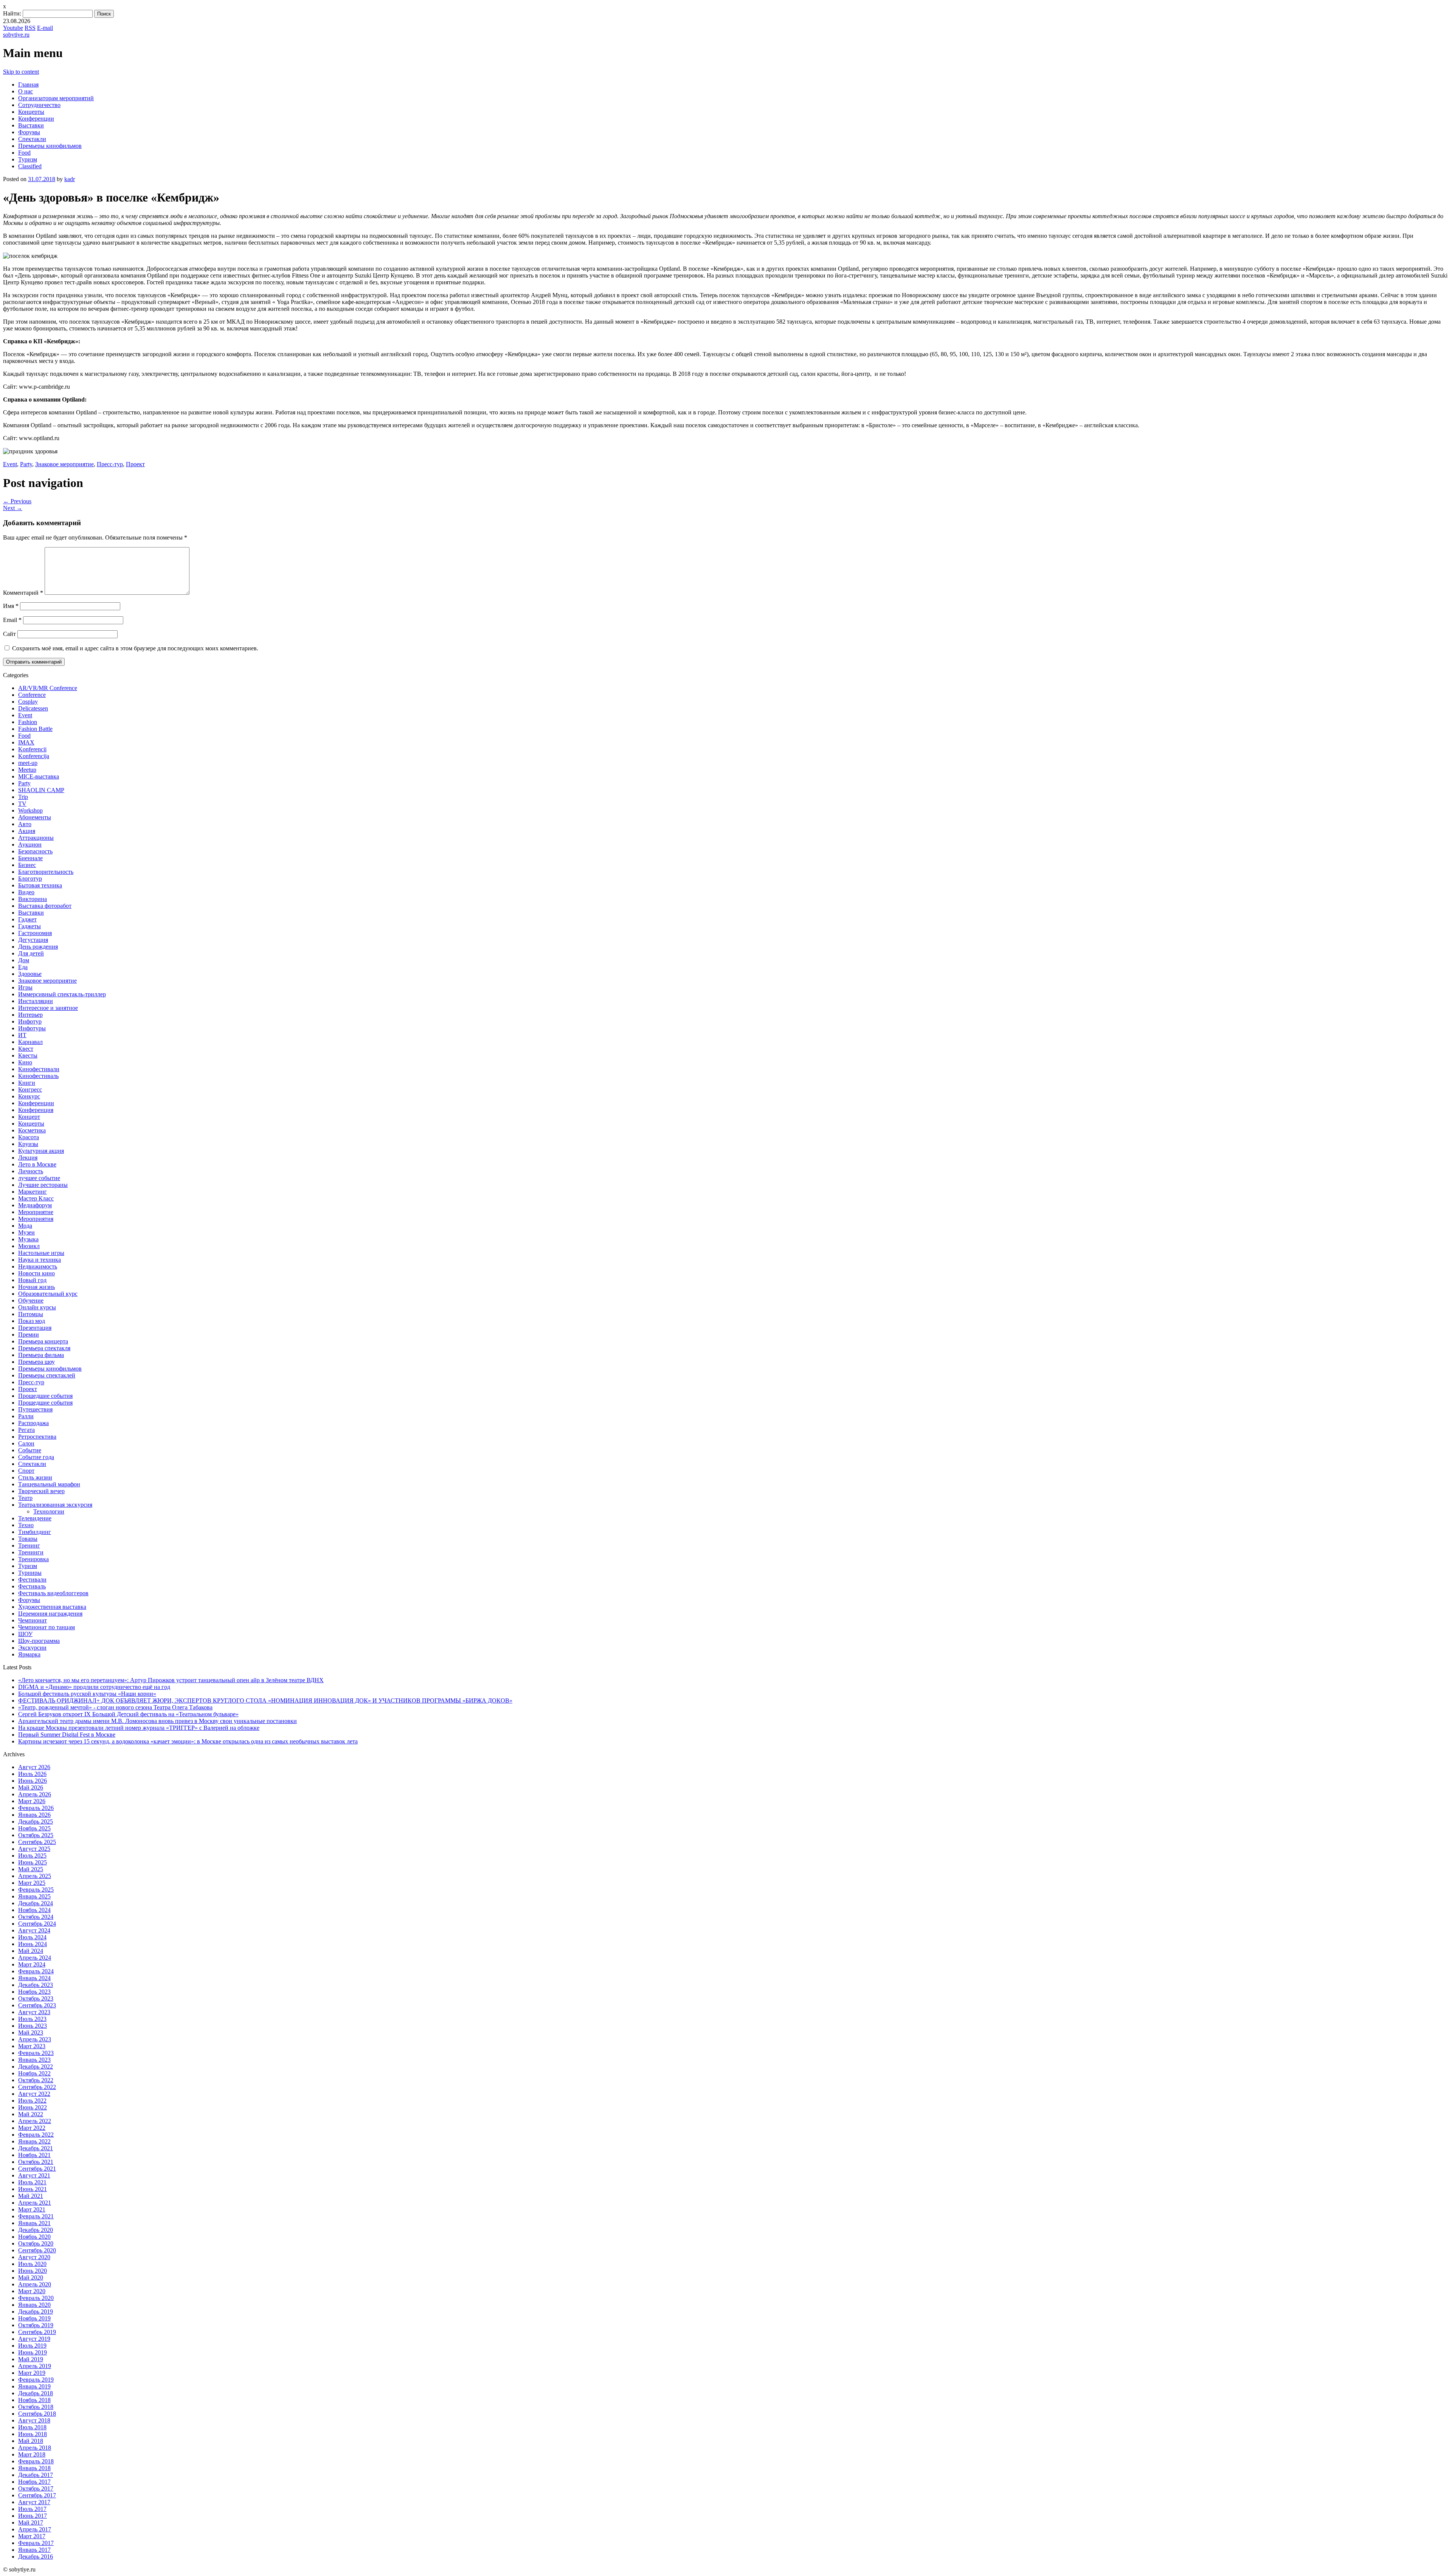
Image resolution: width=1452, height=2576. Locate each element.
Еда (23, 967)
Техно (26, 1525)
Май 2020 (31, 2277)
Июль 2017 (32, 2509)
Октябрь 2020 (36, 2243)
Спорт (26, 1471)
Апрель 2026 (35, 1794)
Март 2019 (32, 2373)
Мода (25, 1226)
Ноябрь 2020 (34, 2237)
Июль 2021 (32, 2182)
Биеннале (30, 858)
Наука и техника (40, 1260)
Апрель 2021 (35, 2203)
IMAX (26, 742)
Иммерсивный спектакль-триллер (62, 994)
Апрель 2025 (35, 1876)
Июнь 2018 (33, 2434)
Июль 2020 (32, 2264)
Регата (26, 1430)
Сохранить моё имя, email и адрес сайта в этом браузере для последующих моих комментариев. (135, 648)
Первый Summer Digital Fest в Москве (67, 1735)
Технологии (49, 1511)
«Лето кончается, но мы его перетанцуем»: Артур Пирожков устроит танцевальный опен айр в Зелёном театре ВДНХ (171, 1680)
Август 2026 (34, 1767)
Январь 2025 (34, 1896)
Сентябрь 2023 (37, 2005)
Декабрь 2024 (36, 1903)
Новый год (32, 1280)
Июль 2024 (32, 1937)
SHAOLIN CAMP (41, 790)
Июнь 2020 (33, 2271)
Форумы (29, 132)
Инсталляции (36, 1001)
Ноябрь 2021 (34, 2155)
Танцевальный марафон (49, 1484)
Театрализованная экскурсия (55, 1505)
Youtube (13, 28)
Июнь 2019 (33, 2352)
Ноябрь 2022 (34, 2073)
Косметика (32, 1130)
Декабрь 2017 (36, 2475)
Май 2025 (31, 1869)
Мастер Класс (36, 1198)
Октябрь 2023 (36, 1998)
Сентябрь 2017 (37, 2495)
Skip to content (21, 72)
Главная (28, 85)
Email (12, 620)
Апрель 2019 (35, 2366)
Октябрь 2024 (36, 1917)
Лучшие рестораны (43, 1185)
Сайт (9, 634)
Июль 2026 (32, 1774)
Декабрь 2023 (36, 1985)
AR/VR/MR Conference (48, 688)
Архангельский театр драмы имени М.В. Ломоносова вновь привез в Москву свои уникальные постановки (157, 1721)
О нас (26, 91)
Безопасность (35, 851)
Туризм (28, 159)
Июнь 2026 (33, 1781)
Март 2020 (32, 2291)
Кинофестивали (39, 1069)
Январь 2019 (34, 2386)
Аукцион (30, 844)
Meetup (27, 770)
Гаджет (27, 919)
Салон (26, 1443)
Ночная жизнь (36, 1287)
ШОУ (25, 1634)
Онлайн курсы (37, 1307)
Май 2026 (31, 1787)
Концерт (29, 1117)
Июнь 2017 (33, 2516)
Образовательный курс (48, 1294)
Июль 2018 (32, 2427)
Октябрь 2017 (36, 2488)
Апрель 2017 (35, 2529)
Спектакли (32, 139)
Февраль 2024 (36, 1971)
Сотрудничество (39, 105)
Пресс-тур (110, 464)
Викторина (33, 899)
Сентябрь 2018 (37, 2414)
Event (10, 464)
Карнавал (30, 1042)
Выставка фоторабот (45, 906)
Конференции (36, 119)
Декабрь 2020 (36, 2230)
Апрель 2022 (35, 2121)
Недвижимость (38, 1266)
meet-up (28, 763)
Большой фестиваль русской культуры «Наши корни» (87, 1694)
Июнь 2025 (33, 1862)
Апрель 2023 (35, 2039)
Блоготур (30, 879)
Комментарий (23, 593)
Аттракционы (36, 838)
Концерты (31, 112)
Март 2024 (32, 1964)
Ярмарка (29, 1654)
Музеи (26, 1232)
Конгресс (30, 1089)
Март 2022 (32, 2128)
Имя (11, 606)
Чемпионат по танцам (47, 1627)
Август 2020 (34, 2257)
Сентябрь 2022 (37, 2087)
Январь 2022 (34, 2141)
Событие (30, 1450)
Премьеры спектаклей (47, 1375)
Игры (25, 987)
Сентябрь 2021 (37, 2169)
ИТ (22, 1035)
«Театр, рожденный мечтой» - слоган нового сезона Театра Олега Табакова (115, 1707)
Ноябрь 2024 (34, 1910)
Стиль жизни (35, 1477)
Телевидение (35, 1518)
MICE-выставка (39, 776)
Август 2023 (34, 2012)
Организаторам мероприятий (56, 98)
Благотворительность (46, 872)
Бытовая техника (40, 885)
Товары (28, 1539)
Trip (23, 797)
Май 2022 (31, 2114)
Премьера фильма (41, 1355)
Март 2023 (32, 2046)
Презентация (35, 1328)
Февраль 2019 (36, 2380)
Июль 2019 (32, 2346)
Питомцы (31, 1314)
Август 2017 (34, 2502)
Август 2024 (34, 1930)
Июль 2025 (32, 1856)
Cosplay (28, 702)
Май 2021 (31, 2196)
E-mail (45, 28)
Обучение (31, 1300)
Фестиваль (32, 1586)
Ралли (26, 1416)
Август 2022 (34, 2094)
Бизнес (27, 865)
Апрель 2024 (35, 1958)
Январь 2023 (34, 2060)
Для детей (31, 953)
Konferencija (34, 756)
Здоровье (30, 974)
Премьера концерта (43, 1341)
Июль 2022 (32, 2101)
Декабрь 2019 (36, 2312)
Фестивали (32, 1580)
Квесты (28, 1055)
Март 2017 (32, 2536)
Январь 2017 (34, 2550)
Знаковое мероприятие (64, 464)
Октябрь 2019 (36, 2325)
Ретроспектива (37, 1437)
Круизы (28, 1144)
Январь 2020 (34, 2305)
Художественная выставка (52, 1607)
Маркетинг (33, 1192)
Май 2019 (31, 2359)
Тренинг (29, 1545)
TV (22, 804)
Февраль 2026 (36, 1808)
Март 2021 (32, 2209)
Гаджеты (29, 926)
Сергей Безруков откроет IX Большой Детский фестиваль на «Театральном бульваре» (128, 1714)
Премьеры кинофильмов (50, 146)
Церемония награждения (50, 1614)
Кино (25, 1062)
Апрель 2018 (35, 2448)
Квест (26, 1049)
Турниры (30, 1573)
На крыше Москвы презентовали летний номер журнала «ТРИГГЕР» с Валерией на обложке (139, 1728)
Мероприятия (36, 1219)
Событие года (36, 1457)
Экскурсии (32, 1648)
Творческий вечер (41, 1491)
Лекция (28, 1158)
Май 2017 (31, 2522)
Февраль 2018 (36, 2461)
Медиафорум (35, 1205)
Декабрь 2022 (36, 2067)
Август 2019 (34, 2339)
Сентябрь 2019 (37, 2332)
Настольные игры (41, 1253)
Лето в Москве (37, 1164)
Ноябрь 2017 (34, 2482)
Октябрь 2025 (36, 1835)
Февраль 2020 (36, 2298)
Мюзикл (29, 1246)
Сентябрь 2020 (37, 2250)
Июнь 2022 (33, 2107)
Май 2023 (31, 2032)
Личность (31, 1171)
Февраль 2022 (36, 2135)
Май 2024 (31, 1951)
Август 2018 (34, 2420)
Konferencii (32, 749)
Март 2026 (32, 1801)
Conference (32, 695)
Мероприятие (36, 1212)
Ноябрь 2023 (34, 1992)
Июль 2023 (32, 2019)
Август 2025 (34, 1849)
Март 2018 (32, 2454)
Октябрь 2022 (36, 2080)
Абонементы (35, 817)
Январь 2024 (34, 1978)
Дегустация (33, 940)
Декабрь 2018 (36, 2393)
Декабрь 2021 (36, 2148)
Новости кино (36, 1273)
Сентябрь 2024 (37, 1924)
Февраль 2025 (36, 1890)
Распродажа (33, 1423)
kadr (70, 179)
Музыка (28, 1239)
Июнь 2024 (33, 1944)
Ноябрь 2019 (34, 2318)
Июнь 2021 (33, 2189)
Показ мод (32, 1321)
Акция (27, 831)
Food (24, 153)
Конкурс (29, 1096)
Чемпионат (33, 1620)
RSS (30, 28)
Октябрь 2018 (36, 2407)
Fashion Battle (35, 729)
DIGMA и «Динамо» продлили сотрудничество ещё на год (94, 1687)
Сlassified (30, 166)
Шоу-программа (39, 1641)
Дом (24, 960)
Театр (25, 1498)
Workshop (30, 810)
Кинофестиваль (38, 1076)
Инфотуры (32, 1028)
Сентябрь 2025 (37, 1842)
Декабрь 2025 (36, 1822)
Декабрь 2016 (36, 2557)
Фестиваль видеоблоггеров (53, 1593)
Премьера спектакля (44, 1348)
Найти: (12, 13)
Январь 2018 (34, 2468)
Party (26, 464)
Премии (29, 1335)
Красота (29, 1137)
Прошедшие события (45, 1396)
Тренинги (31, 1552)
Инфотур (30, 1021)
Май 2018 (31, 2441)
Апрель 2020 (35, 2284)
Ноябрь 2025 (34, 1828)
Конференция (36, 1110)
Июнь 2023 (33, 2026)
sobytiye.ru (16, 35)
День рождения (38, 947)
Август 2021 (34, 2175)
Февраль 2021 (36, 2216)
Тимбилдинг (35, 1532)
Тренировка (33, 1559)
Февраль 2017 (36, 2543)
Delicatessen (33, 708)
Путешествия (35, 1409)
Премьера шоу (36, 1362)
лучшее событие (39, 1178)
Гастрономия (35, 933)
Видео (26, 892)
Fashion (28, 722)
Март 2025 (32, 1883)
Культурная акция (41, 1151)
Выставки (31, 125)
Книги (27, 1083)
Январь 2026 (34, 1815)
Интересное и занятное (48, 1008)
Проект (135, 464)
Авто (25, 824)
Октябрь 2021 (36, 2162)
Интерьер (30, 1015)
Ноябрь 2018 (34, 2400)
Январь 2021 (34, 2223)
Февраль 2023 (36, 2053)
